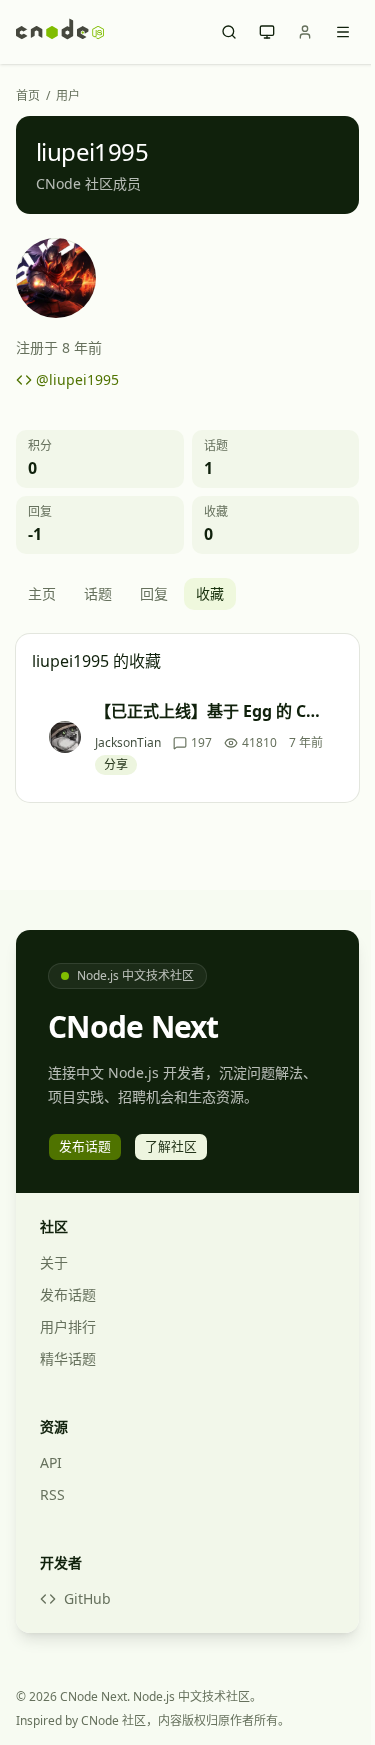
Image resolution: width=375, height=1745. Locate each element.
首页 (28, 96)
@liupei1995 (77, 379)
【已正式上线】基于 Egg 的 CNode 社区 (212, 711)
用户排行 (68, 1326)
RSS (52, 1494)
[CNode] (60, 32)
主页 (42, 593)
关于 (54, 1262)
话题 (98, 593)
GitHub (87, 1598)
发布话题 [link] (85, 1146)
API (51, 1462)
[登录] (305, 32)
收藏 (210, 593)
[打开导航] (343, 32)
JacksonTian (128, 743)
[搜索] (229, 32)
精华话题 (68, 1358)
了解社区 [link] (171, 1146)
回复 (154, 593)
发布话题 (68, 1294)
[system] (267, 32)
